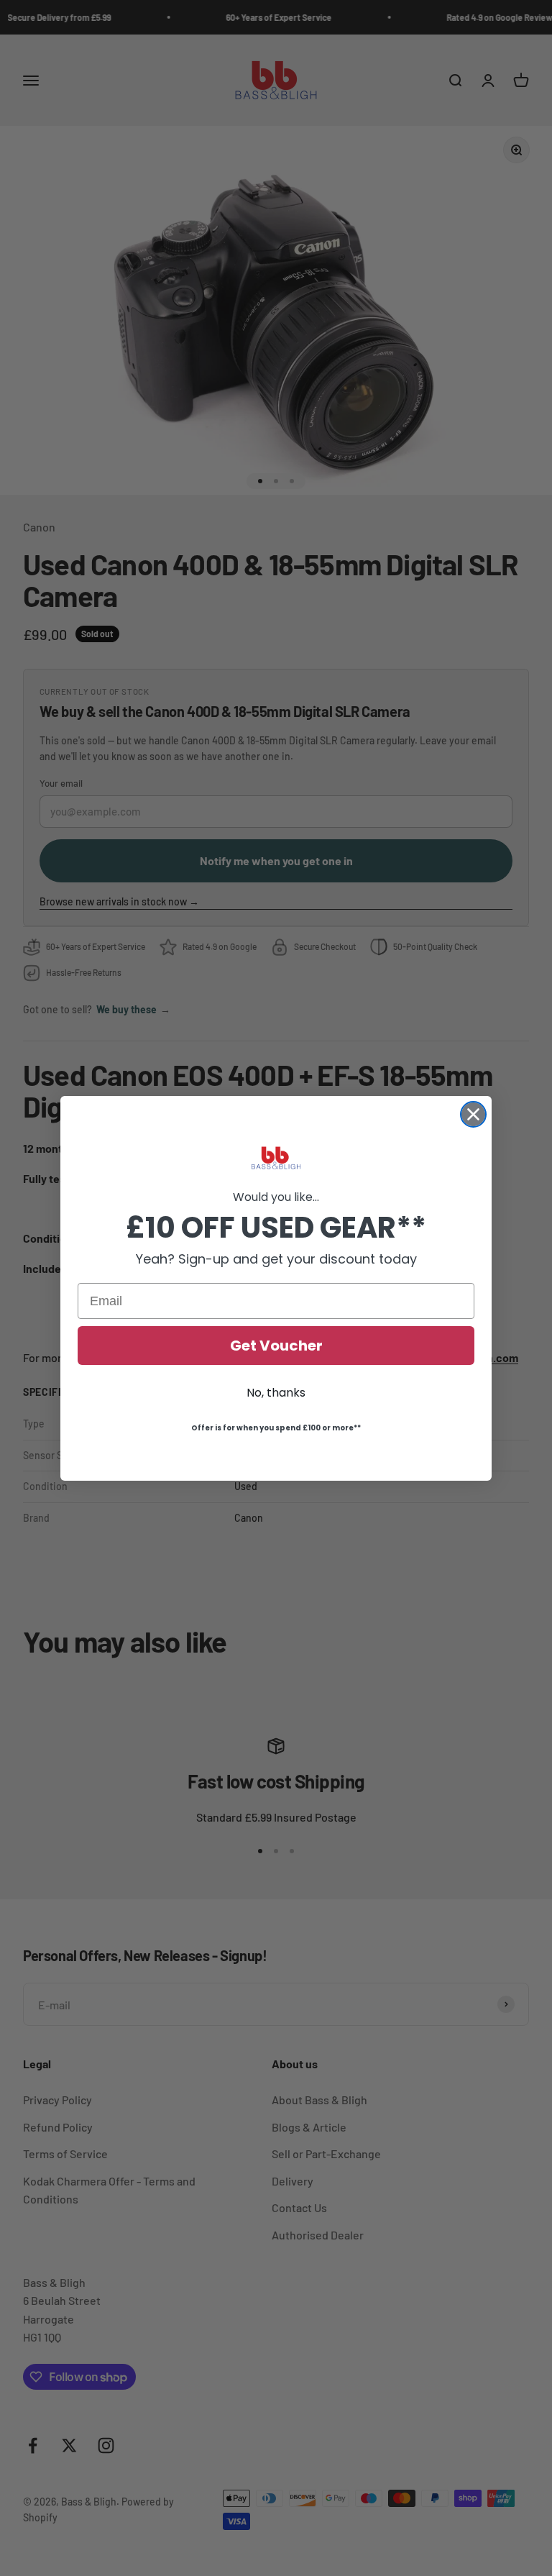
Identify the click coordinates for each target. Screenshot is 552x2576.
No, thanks (276, 1393)
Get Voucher (276, 1346)
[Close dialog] (473, 1114)
